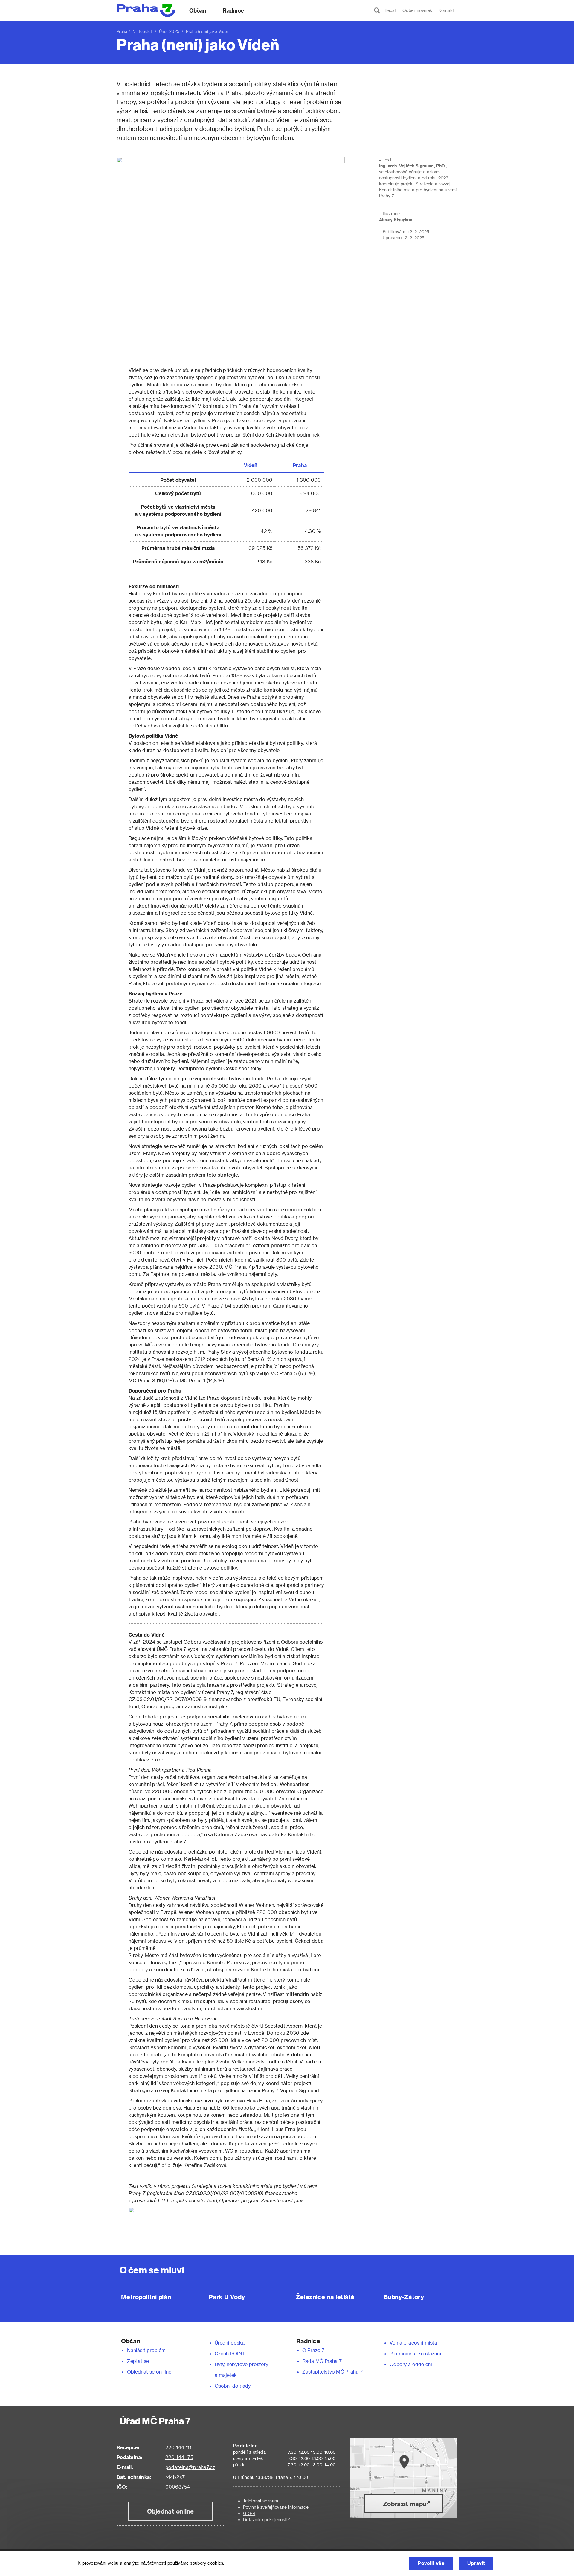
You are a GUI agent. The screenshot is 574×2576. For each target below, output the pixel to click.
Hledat (388, 10)
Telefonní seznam (261, 2501)
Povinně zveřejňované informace (276, 2507)
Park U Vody (227, 2297)
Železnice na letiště (325, 2297)
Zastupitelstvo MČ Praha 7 (332, 2372)
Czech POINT (230, 2353)
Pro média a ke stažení (415, 2353)
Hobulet (145, 31)
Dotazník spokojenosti (265, 2520)
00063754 (178, 2487)
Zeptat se (138, 2361)
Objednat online (171, 2511)
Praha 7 (124, 31)
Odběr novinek (417, 10)
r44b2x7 (175, 2477)
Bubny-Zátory (404, 2297)
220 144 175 (179, 2457)
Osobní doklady (233, 2386)
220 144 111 (178, 2447)
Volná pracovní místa (413, 2343)
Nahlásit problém (146, 2350)
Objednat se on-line (149, 2372)
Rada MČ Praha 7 (322, 2361)
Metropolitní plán (146, 2297)
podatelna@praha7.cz (190, 2467)
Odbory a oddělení (411, 2364)
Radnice (233, 10)
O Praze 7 (313, 2350)
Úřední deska (230, 2343)
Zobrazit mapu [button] (405, 2504)
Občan (198, 10)
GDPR (249, 2513)
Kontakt (446, 10)
